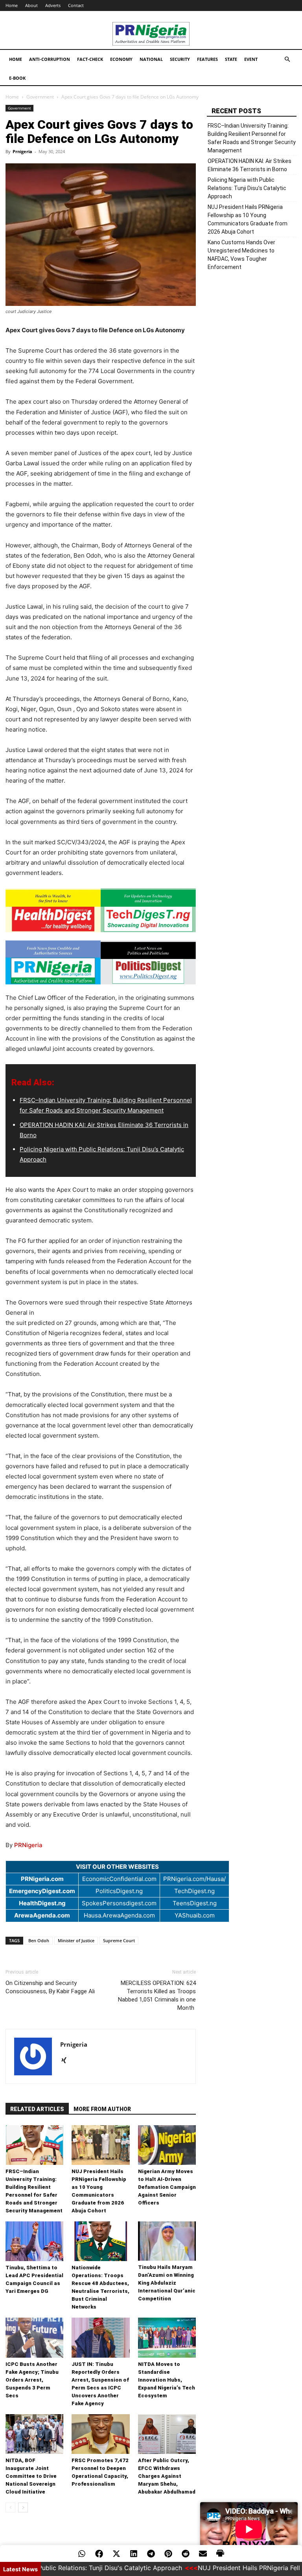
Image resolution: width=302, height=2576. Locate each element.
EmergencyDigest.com (42, 1891)
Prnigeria (22, 151)
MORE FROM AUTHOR (102, 2109)
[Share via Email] (203, 2554)
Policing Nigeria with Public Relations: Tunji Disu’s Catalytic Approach (247, 188)
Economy (121, 59)
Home (12, 5)
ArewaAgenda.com (42, 1915)
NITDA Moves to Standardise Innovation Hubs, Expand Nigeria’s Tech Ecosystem (167, 2380)
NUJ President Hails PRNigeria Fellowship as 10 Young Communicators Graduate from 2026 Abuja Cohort (248, 219)
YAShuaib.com (195, 1915)
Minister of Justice (76, 1940)
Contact (76, 5)
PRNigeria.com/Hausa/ (194, 1879)
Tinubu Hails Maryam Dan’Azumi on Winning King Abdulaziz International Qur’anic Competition (167, 2283)
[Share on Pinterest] (168, 2554)
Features (207, 59)
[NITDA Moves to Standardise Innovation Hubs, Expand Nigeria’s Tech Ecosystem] (167, 2337)
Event (251, 59)
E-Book (17, 78)
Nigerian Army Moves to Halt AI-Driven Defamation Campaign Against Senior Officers (167, 2187)
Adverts (53, 5)
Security (180, 59)
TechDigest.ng (194, 1891)
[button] (287, 59)
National (151, 59)
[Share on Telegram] (151, 2554)
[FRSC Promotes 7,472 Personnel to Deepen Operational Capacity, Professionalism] (100, 2434)
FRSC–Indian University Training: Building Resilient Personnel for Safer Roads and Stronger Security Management (252, 138)
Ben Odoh (39, 1940)
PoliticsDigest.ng (119, 1891)
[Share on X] (116, 2554)
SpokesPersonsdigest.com (119, 1903)
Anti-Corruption (50, 59)
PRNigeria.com (42, 1879)
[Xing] (67, 2061)
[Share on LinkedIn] (134, 2554)
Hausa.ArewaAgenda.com (119, 1915)
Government (40, 97)
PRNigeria (28, 1845)
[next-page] (23, 2507)
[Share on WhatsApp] (82, 2554)
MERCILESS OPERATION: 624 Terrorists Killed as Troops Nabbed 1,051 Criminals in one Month (157, 1995)
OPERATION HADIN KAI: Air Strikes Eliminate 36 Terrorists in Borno (250, 165)
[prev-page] (10, 2507)
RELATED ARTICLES (37, 2109)
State (231, 59)
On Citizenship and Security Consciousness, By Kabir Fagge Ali (50, 1987)
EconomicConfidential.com (119, 1879)
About (31, 5)
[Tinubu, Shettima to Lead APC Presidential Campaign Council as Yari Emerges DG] (34, 2241)
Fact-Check (90, 59)
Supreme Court (119, 1940)
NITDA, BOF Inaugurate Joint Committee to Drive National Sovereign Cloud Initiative (31, 2476)
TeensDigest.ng (195, 1903)
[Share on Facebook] (99, 2554)
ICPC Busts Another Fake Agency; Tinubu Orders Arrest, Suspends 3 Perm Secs (32, 2380)
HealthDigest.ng (42, 1903)
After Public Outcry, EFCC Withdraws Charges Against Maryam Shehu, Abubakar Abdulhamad (167, 2476)
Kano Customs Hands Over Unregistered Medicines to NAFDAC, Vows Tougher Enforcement (241, 255)
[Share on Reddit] (186, 2554)
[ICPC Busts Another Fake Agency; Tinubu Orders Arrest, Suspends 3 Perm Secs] (34, 2337)
